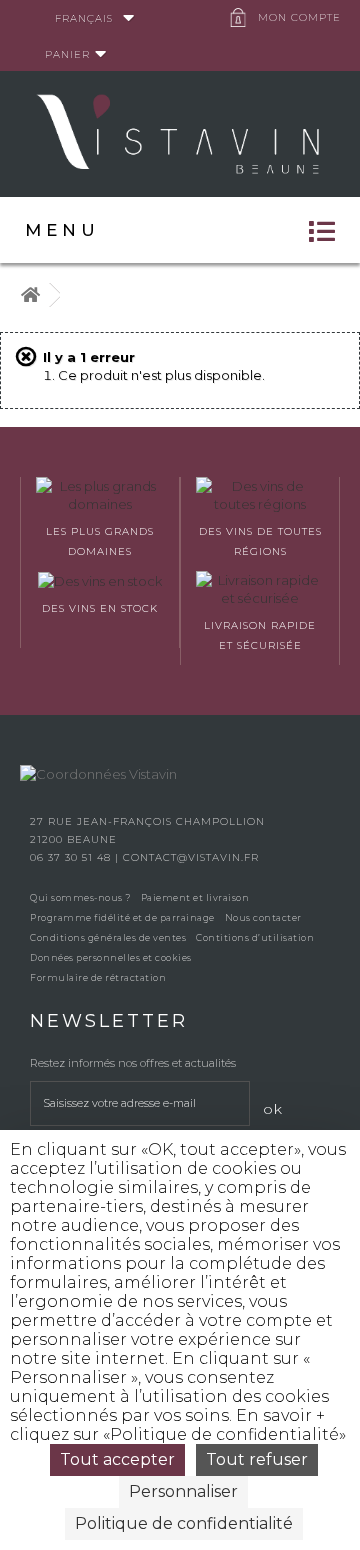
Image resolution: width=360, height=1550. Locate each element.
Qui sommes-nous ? (80, 897)
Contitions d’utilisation (255, 937)
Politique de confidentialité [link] (184, 1523)
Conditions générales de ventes (108, 937)
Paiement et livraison (195, 897)
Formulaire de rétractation (98, 977)
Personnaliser (183, 1491)
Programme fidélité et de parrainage (122, 917)
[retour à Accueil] (30, 295)
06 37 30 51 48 (72, 857)
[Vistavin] (180, 132)
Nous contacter (263, 917)
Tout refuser (257, 1459)
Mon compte (299, 17)
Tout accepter (117, 1459)
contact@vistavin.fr (191, 857)
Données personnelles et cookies (111, 957)
